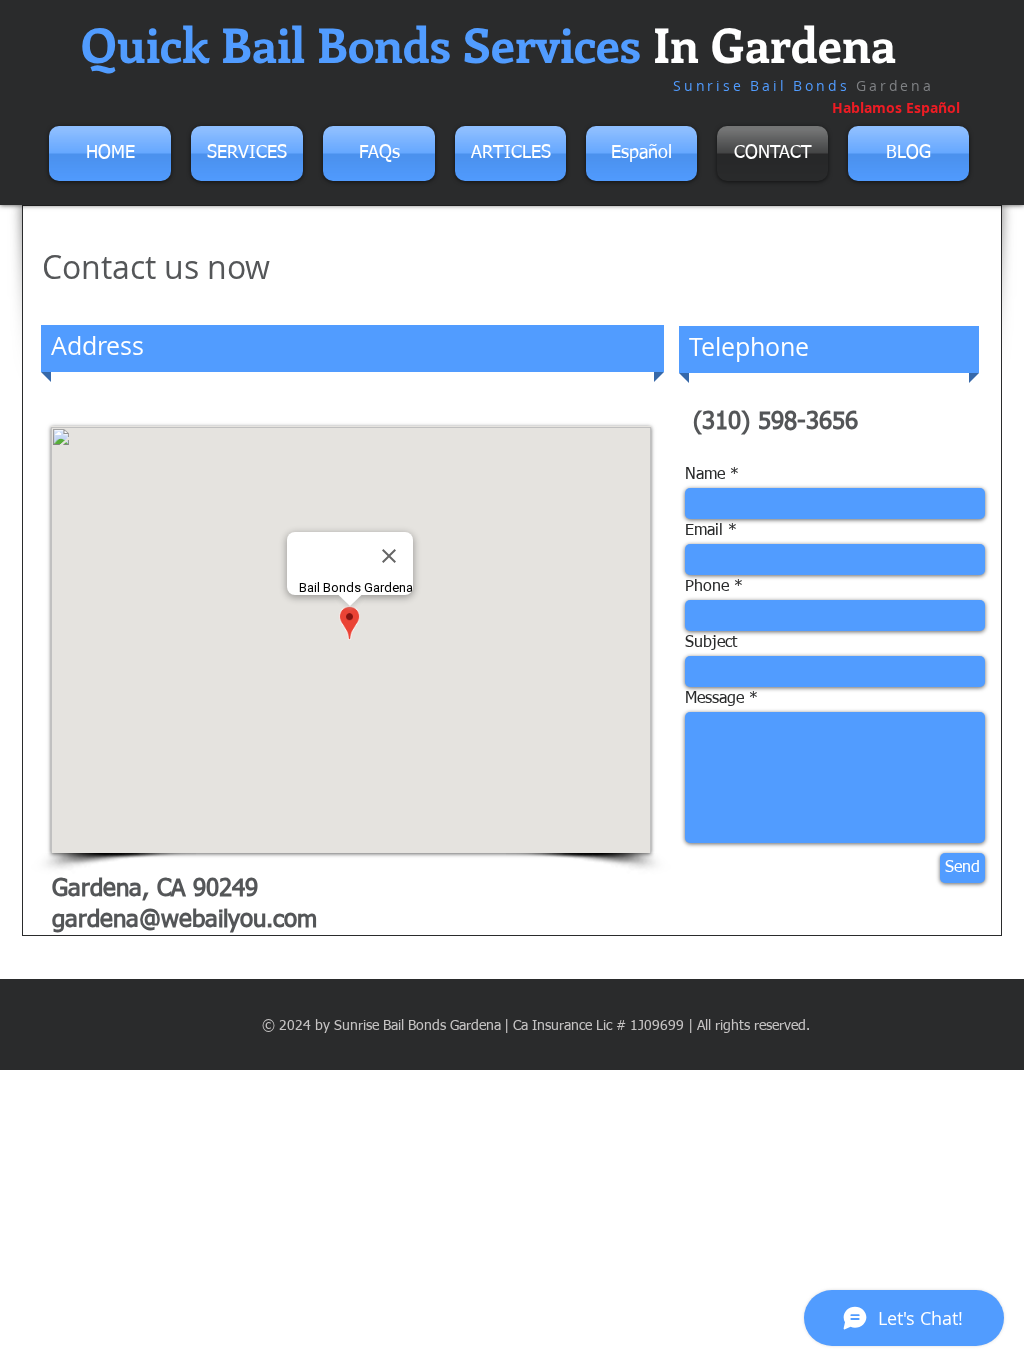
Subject (711, 643)
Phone (707, 587)
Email (704, 531)
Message (714, 699)
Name (705, 475)
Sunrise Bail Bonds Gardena (417, 1026)
